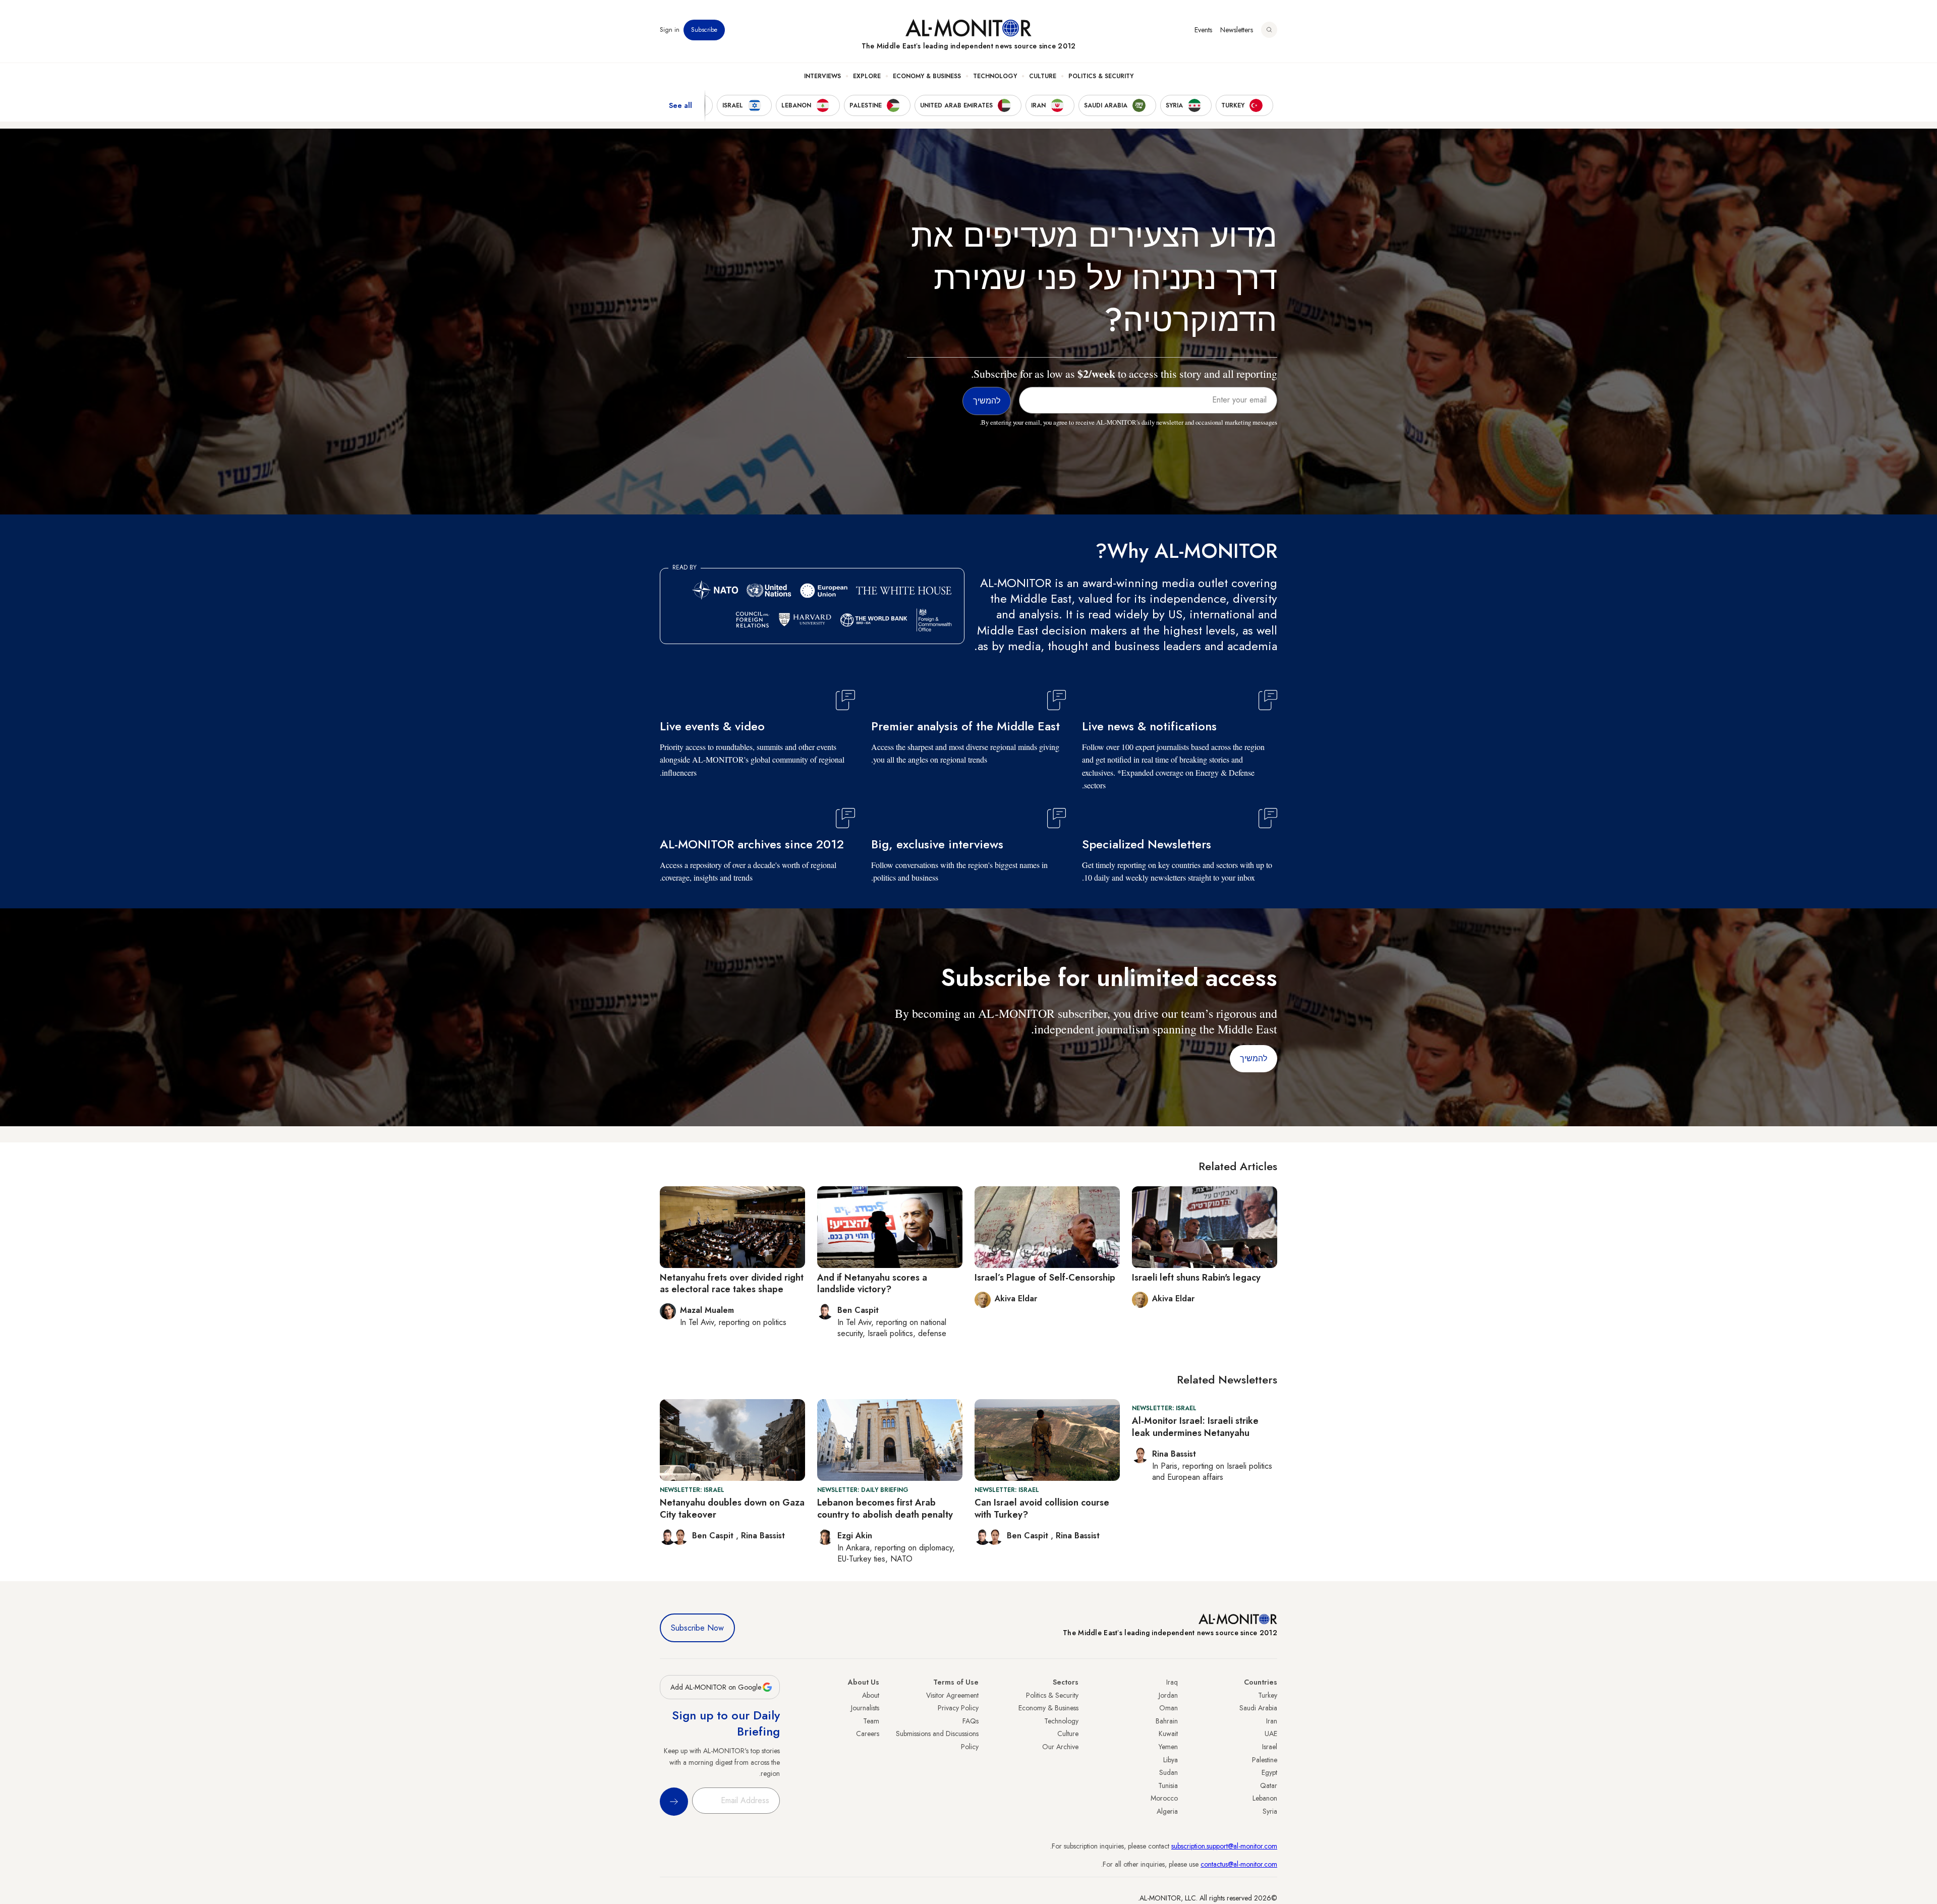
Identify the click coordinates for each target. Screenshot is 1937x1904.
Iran (1272, 1721)
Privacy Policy (958, 1708)
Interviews (822, 76)
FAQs (971, 1721)
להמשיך (1254, 1058)
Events (1203, 30)
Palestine (1265, 1760)
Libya (1171, 1760)
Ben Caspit (1029, 1536)
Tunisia (1168, 1785)
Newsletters (1237, 30)
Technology (995, 76)
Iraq (1172, 1682)
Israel (1270, 1747)
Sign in (670, 30)
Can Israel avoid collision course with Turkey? (1042, 1508)
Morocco (1164, 1798)
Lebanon (1265, 1798)
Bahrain (1167, 1721)
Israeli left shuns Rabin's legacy (1196, 1278)
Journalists (865, 1708)
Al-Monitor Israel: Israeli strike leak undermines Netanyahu (1195, 1427)
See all (680, 105)
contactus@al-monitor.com (1239, 1864)
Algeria (1167, 1811)
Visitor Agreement (952, 1695)
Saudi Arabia (1258, 1708)
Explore (867, 76)
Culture (1043, 76)
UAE (1271, 1734)
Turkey (1268, 1695)
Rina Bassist (1078, 1536)
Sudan (1169, 1772)
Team (871, 1721)
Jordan (1168, 1695)
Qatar (1269, 1785)
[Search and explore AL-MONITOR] (1269, 30)
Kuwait (1168, 1734)
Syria (1270, 1811)
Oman (1169, 1708)
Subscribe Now (697, 1628)
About (871, 1695)
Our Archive (1060, 1747)
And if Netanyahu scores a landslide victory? (872, 1283)
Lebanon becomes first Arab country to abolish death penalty (885, 1508)
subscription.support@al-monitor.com (1224, 1846)
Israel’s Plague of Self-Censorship (1045, 1278)
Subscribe (704, 30)
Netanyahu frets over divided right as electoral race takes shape (732, 1283)
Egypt (1269, 1772)
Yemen (1168, 1747)
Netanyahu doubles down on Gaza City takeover (732, 1508)
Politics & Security (1101, 76)
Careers (868, 1734)
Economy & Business (927, 76)
